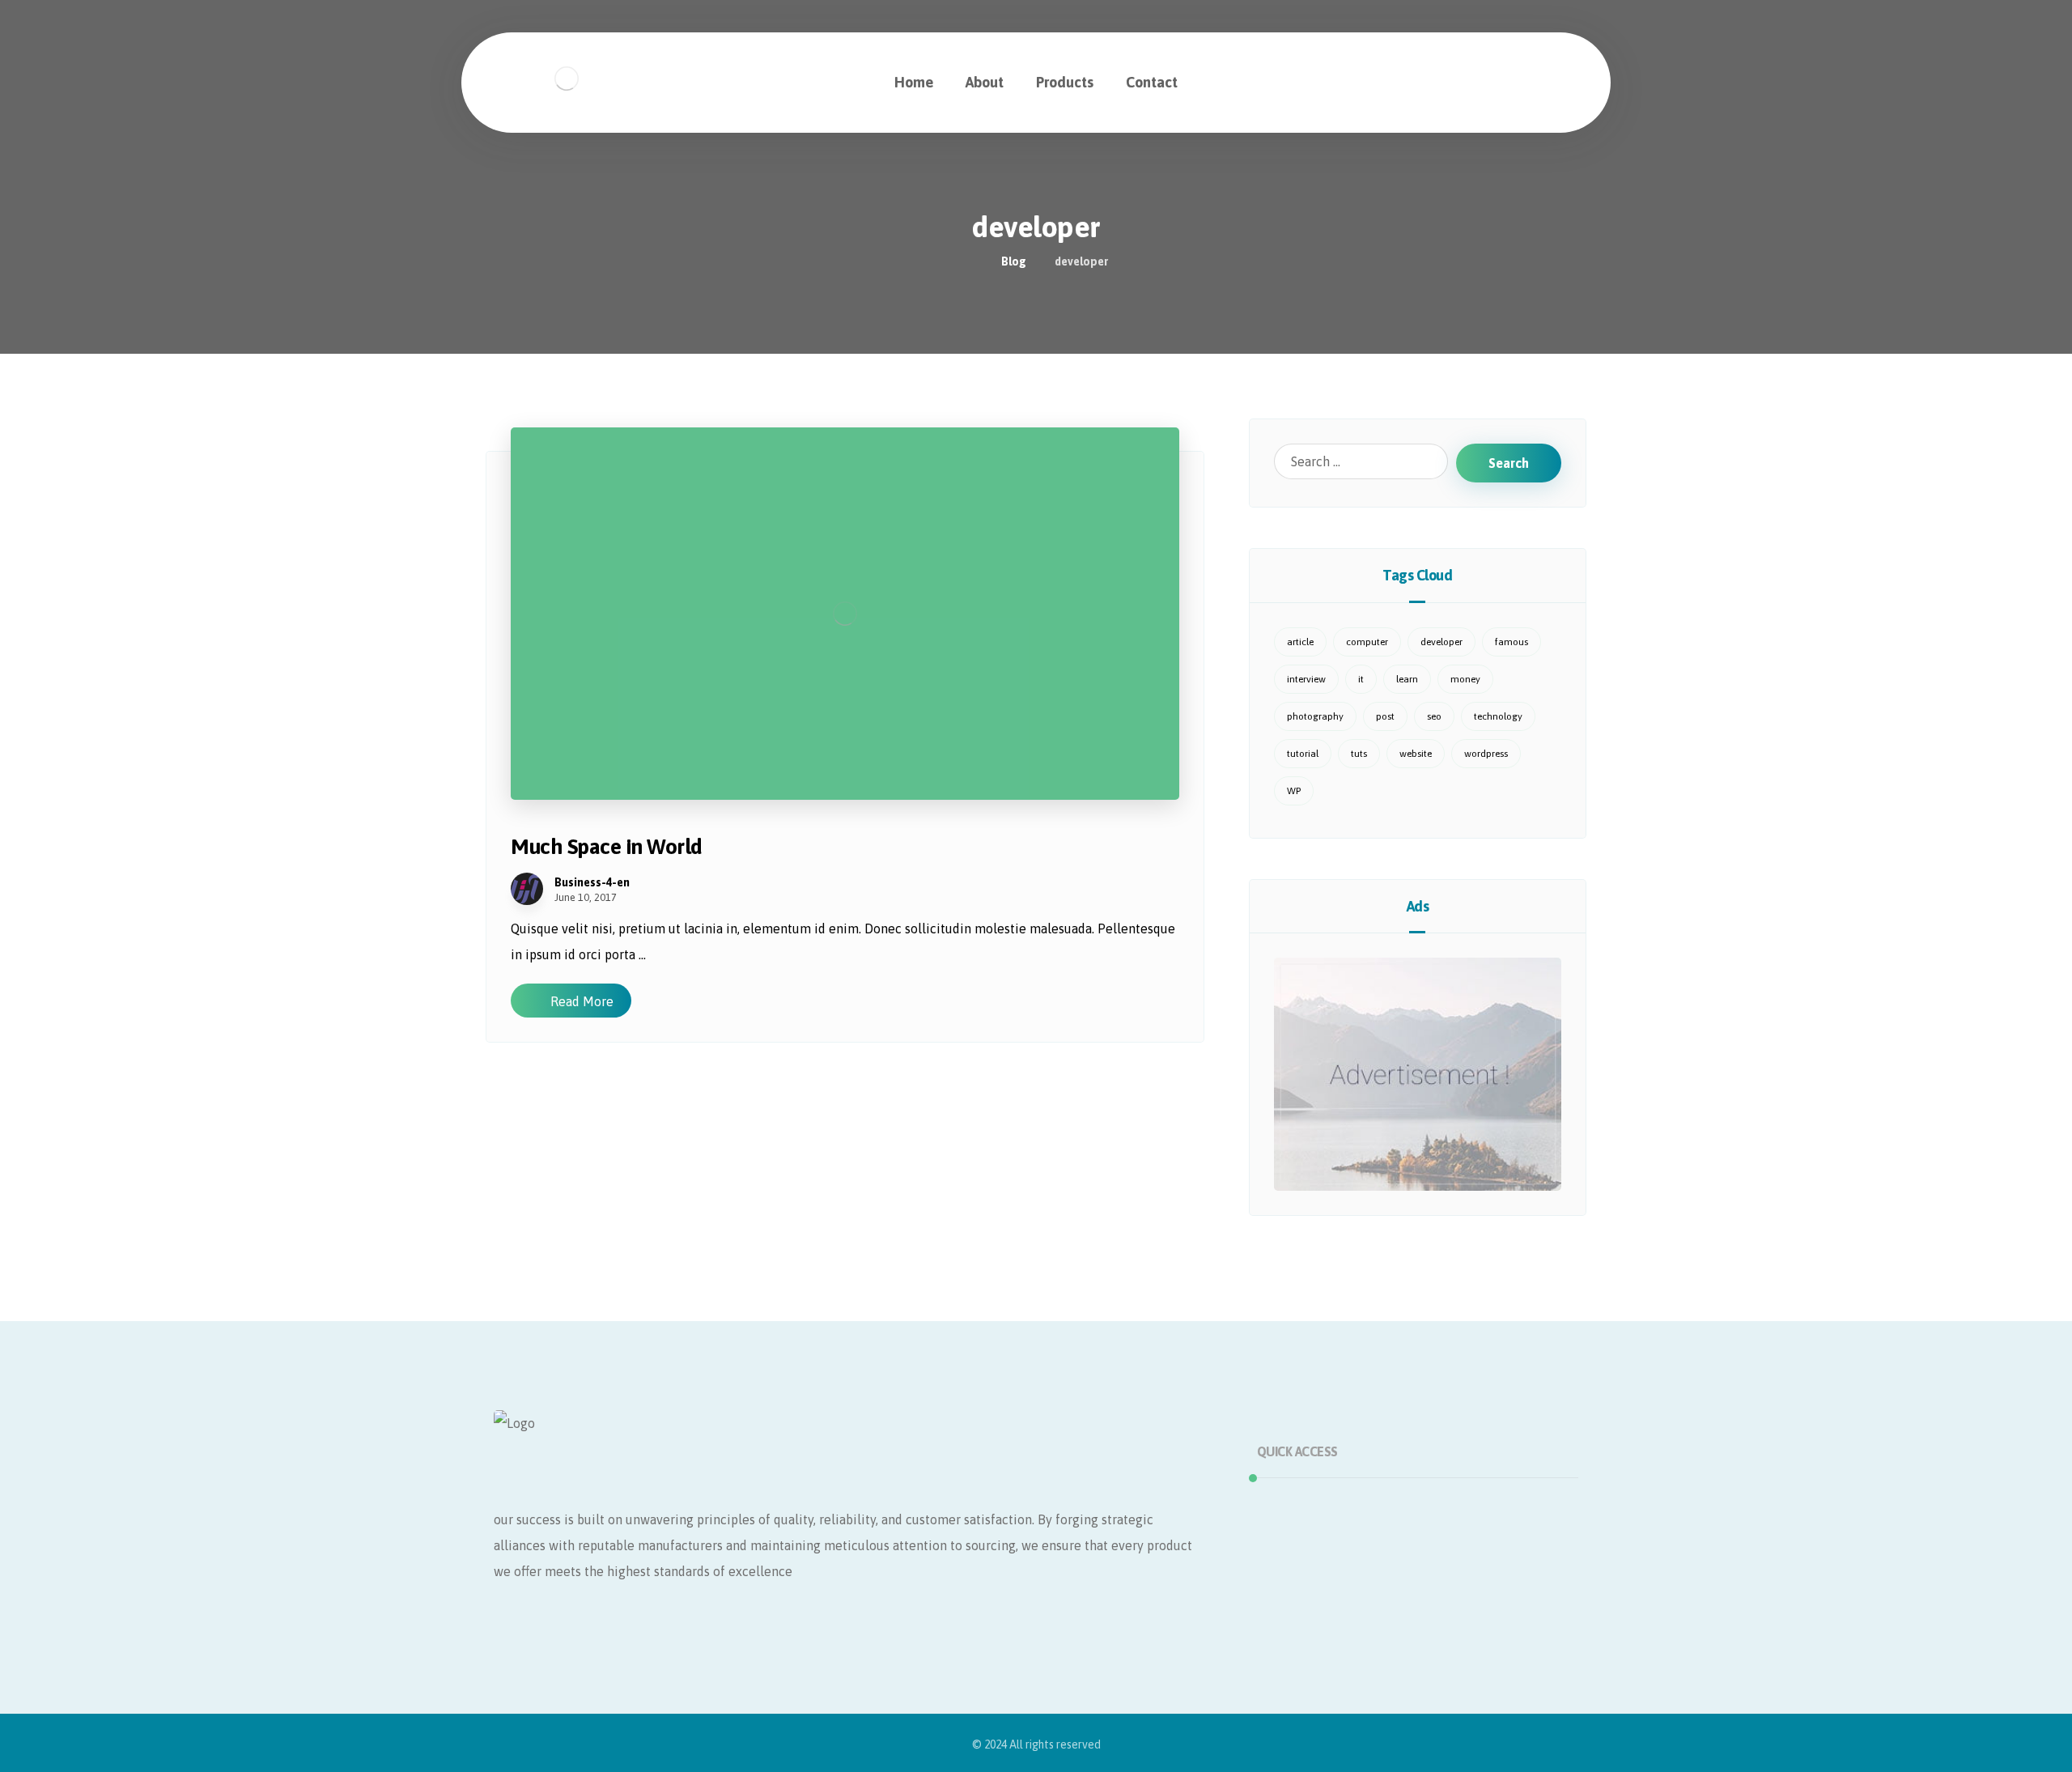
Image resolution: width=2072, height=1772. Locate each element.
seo (1434, 716)
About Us (1303, 1533)
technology (1498, 716)
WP (1294, 791)
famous (1512, 642)
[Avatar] (527, 889)
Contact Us (1308, 1585)
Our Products (1314, 1559)
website (1416, 754)
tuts (1359, 754)
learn (1407, 679)
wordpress (1486, 754)
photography (1315, 716)
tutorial (1303, 754)
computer (1367, 642)
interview (1306, 679)
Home (1294, 1507)
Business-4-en (592, 882)
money (1465, 679)
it (1361, 679)
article (1300, 642)
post (1385, 716)
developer (1441, 642)
